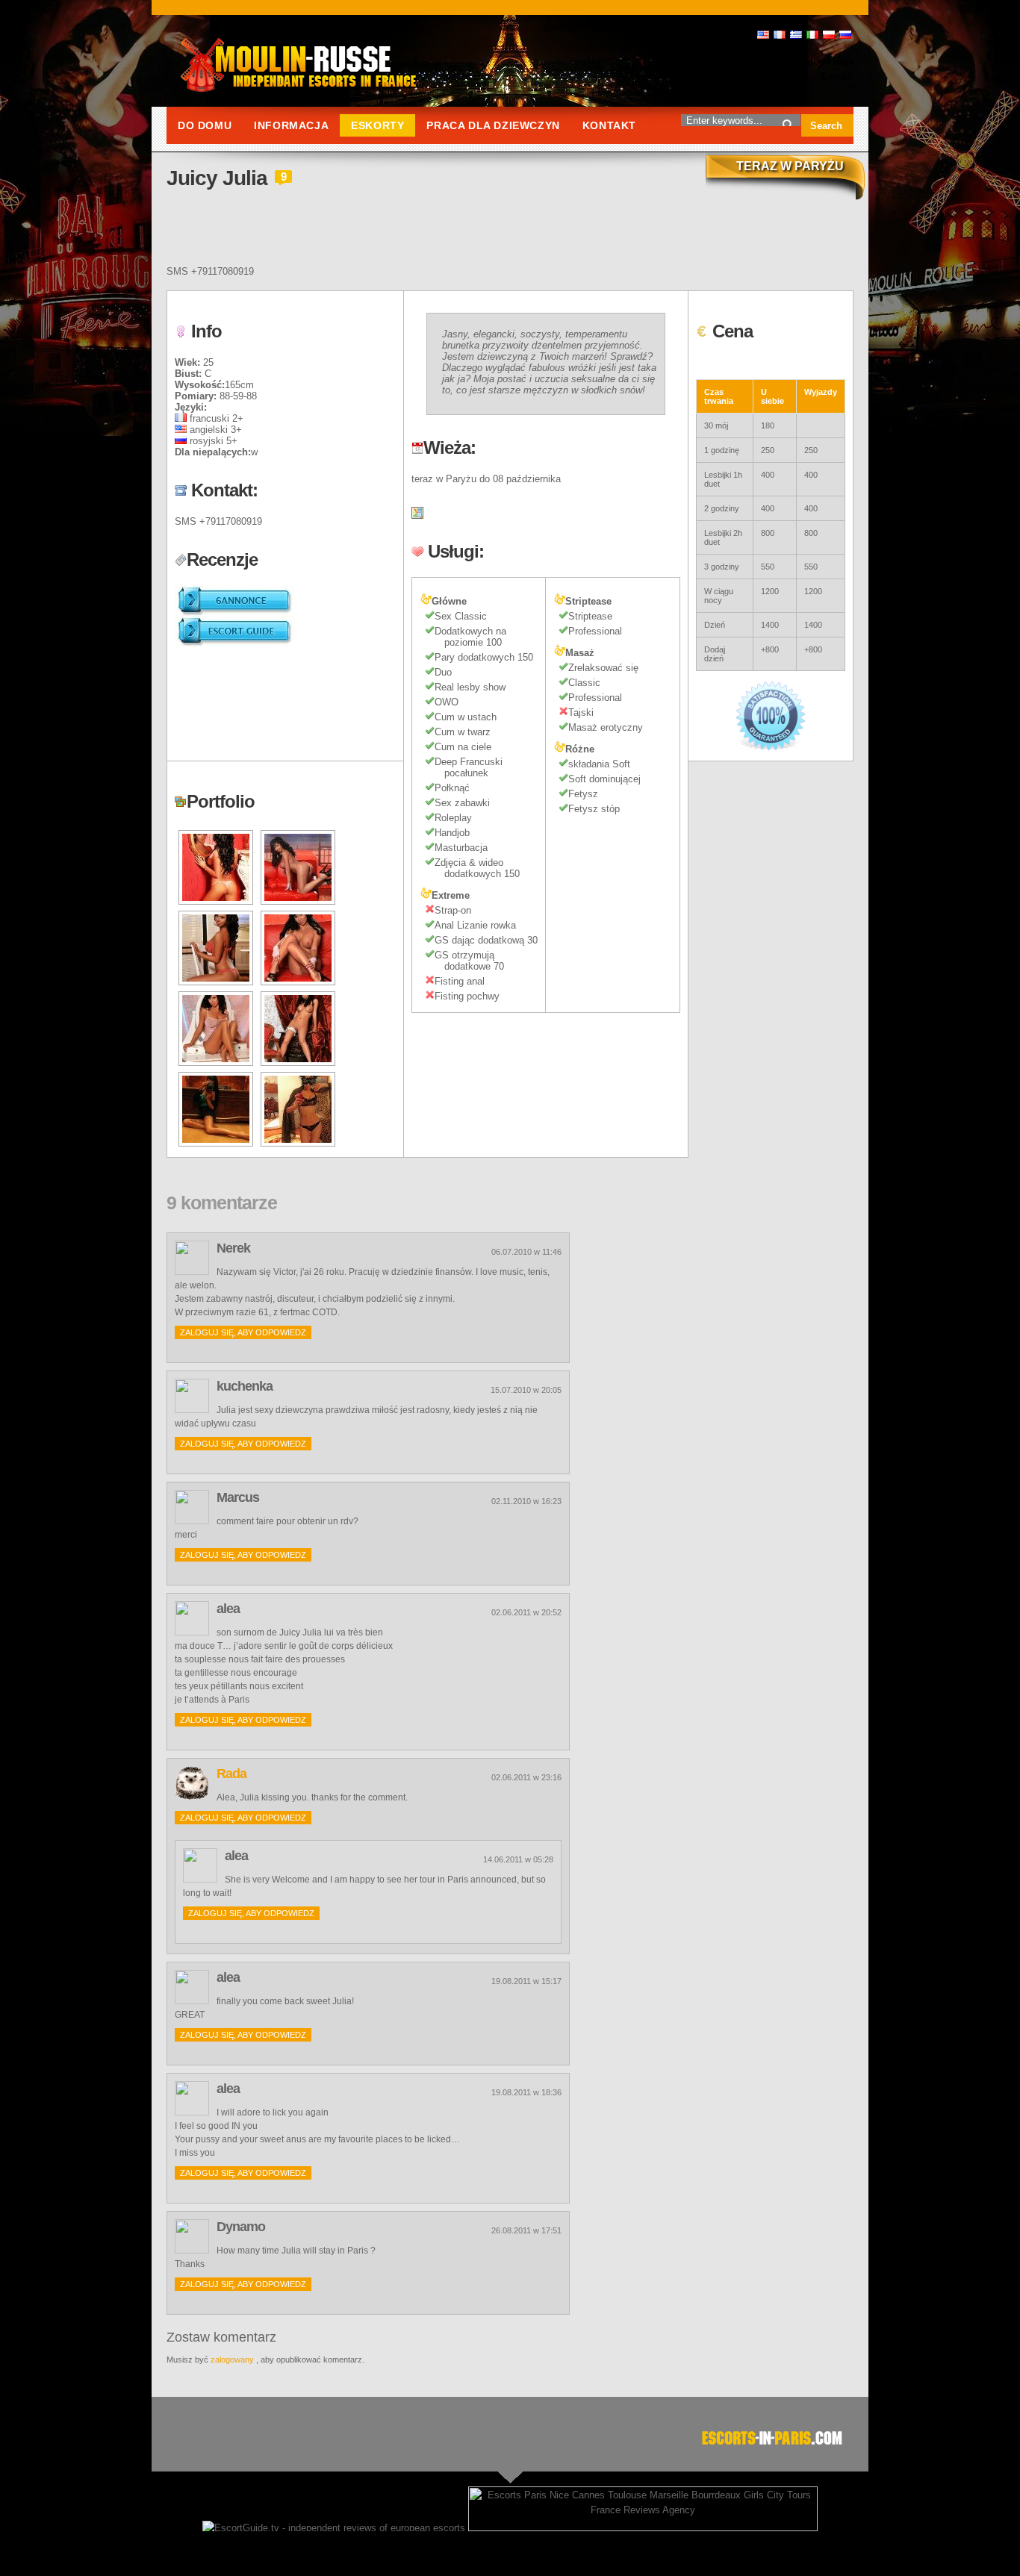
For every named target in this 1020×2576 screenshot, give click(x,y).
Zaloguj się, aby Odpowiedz (243, 1332)
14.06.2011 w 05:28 (518, 1859)
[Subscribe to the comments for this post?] (223, 238)
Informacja (291, 125)
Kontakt (609, 125)
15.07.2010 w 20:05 (526, 1390)
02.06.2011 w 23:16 (526, 1777)
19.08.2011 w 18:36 (526, 2092)
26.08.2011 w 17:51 (526, 2230)
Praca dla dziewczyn (493, 125)
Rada (231, 1774)
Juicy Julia (217, 178)
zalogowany (232, 2360)
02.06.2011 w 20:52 (526, 1612)
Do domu (205, 125)
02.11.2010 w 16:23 (526, 1501)
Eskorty (377, 125)
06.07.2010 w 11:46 (526, 1252)
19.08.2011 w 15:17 (526, 1981)
